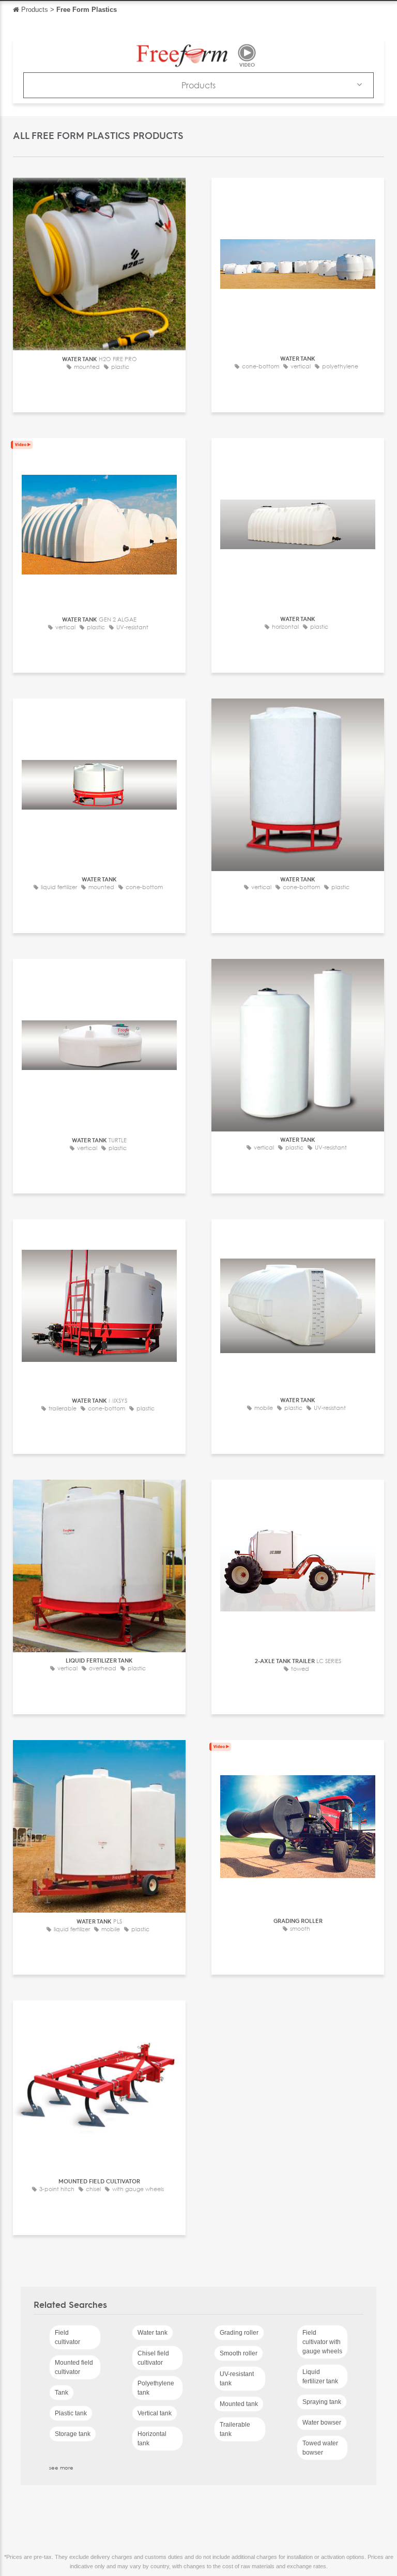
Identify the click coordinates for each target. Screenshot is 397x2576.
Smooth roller (239, 2353)
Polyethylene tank (156, 2388)
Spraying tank (322, 2402)
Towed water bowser (320, 2448)
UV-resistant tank (237, 2379)
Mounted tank (239, 2404)
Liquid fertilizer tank (320, 2377)
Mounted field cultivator (74, 2367)
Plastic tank (71, 2413)
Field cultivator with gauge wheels (322, 2342)
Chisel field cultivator (153, 2358)
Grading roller (239, 2333)
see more (61, 2468)
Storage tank (73, 2434)
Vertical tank (155, 2413)
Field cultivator (67, 2337)
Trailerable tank (235, 2429)
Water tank (152, 2333)
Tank (62, 2393)
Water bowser (322, 2423)
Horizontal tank (152, 2439)
